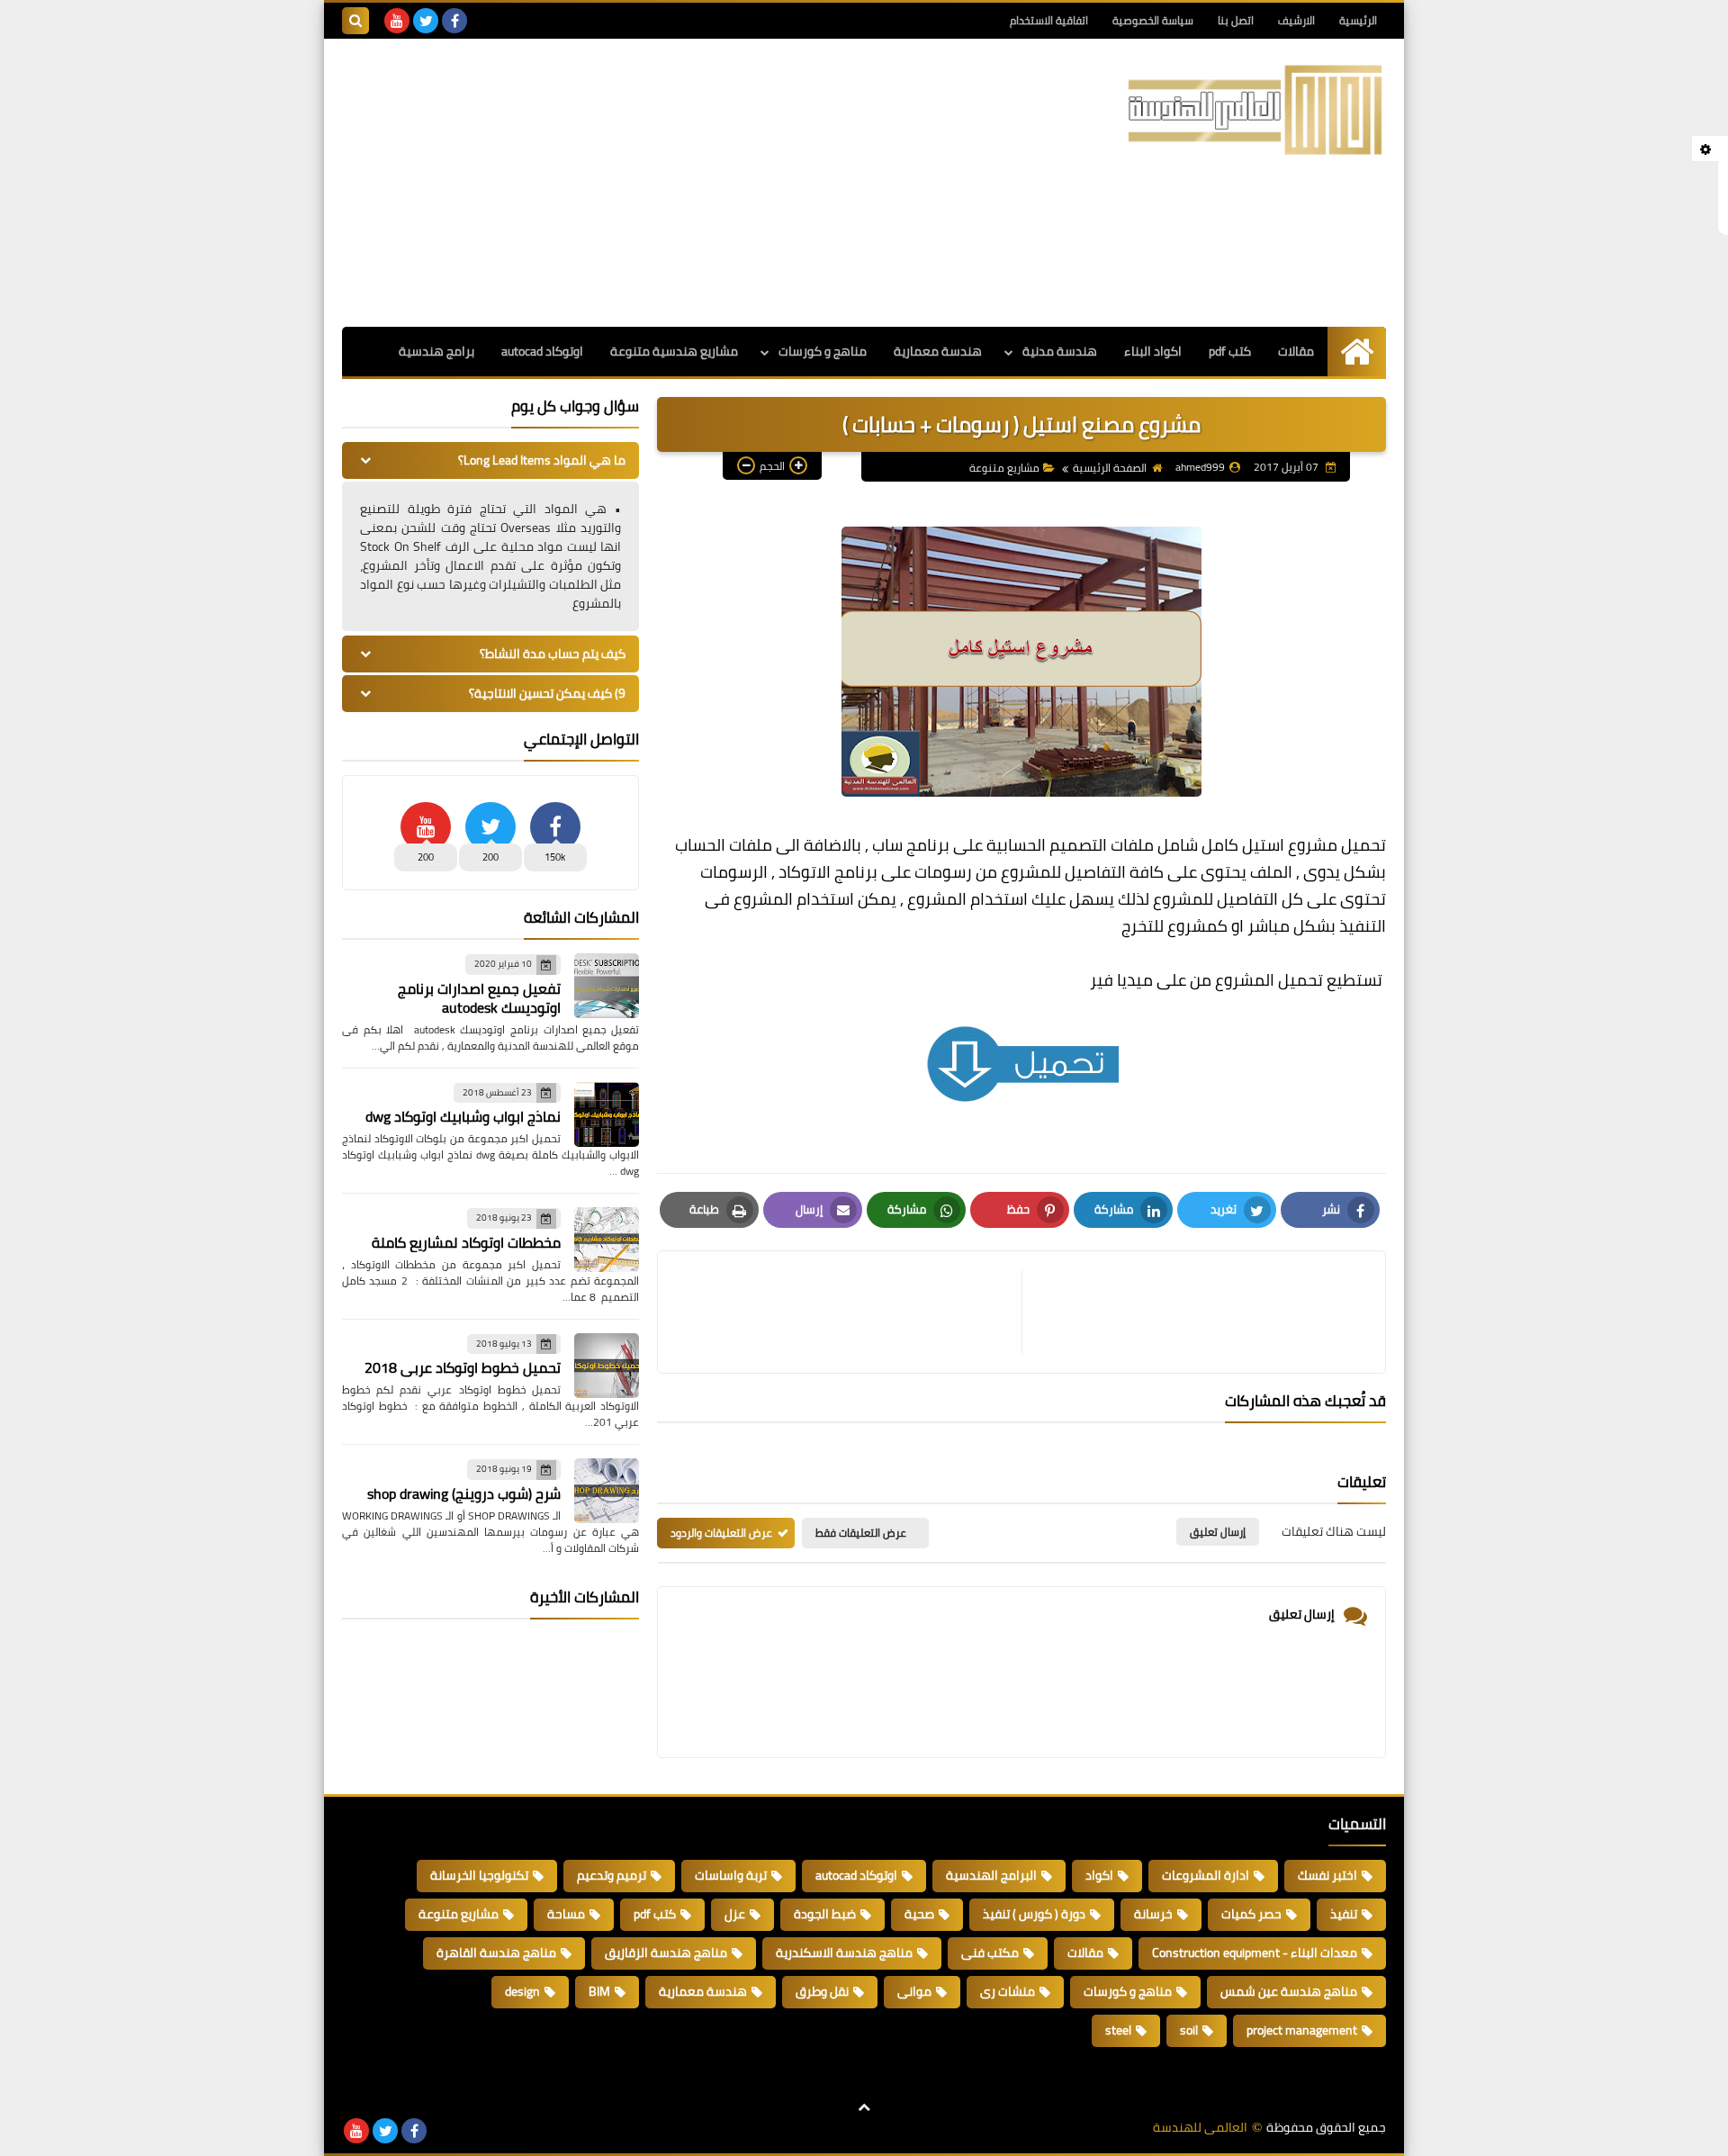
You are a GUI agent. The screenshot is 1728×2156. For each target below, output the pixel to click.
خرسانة (1153, 1914)
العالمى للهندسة (1200, 2128)
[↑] (864, 2108)
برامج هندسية (436, 351)
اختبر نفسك (1327, 1875)
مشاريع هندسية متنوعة (674, 351)
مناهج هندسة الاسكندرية (844, 1953)
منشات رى (1008, 1991)
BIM (599, 1991)
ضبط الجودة (825, 1914)
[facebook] (454, 21)
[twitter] (426, 21)
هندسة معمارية (938, 351)
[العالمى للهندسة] (1255, 110)
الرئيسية (1358, 20)
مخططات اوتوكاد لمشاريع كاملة (466, 1242)
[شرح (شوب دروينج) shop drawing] (607, 1491)
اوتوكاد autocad (542, 351)
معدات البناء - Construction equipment (1255, 1953)
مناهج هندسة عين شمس (1289, 1991)
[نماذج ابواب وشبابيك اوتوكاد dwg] (607, 1114)
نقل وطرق (822, 1991)
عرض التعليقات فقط (861, 1533)
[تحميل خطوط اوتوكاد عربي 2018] (607, 1366)
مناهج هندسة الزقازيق (666, 1953)
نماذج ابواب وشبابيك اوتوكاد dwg (463, 1116)
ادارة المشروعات (1206, 1875)
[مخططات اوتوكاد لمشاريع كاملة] (607, 1240)
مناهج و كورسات (823, 351)
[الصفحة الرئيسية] (1357, 352)
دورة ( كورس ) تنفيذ (1034, 1914)
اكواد (1099, 1875)
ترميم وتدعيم (612, 1875)
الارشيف (1296, 20)
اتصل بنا (1236, 20)
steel (1118, 2030)
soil (1189, 2030)
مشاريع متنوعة (1004, 468)
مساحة (566, 1914)
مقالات (1296, 351)
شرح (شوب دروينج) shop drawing (464, 1493)
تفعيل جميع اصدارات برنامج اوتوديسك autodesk (479, 998)
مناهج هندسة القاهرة (496, 1953)
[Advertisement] (670, 183)
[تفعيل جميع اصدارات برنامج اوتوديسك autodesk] (607, 986)
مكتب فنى (990, 1953)
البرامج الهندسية (991, 1875)
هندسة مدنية (1060, 351)
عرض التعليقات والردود (721, 1533)
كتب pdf (1230, 351)
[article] (849, 1312)
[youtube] (397, 21)
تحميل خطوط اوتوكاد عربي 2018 (463, 1367)
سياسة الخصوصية (1153, 20)
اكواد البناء (1153, 351)
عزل (735, 1914)
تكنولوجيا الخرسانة (479, 1875)
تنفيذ (1344, 1914)
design (522, 1991)
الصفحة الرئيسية (1110, 468)
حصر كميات (1251, 1914)
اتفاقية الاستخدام (1049, 20)
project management (1302, 2030)
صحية (919, 1914)
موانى (914, 1991)
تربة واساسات (731, 1875)
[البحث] (355, 21)
